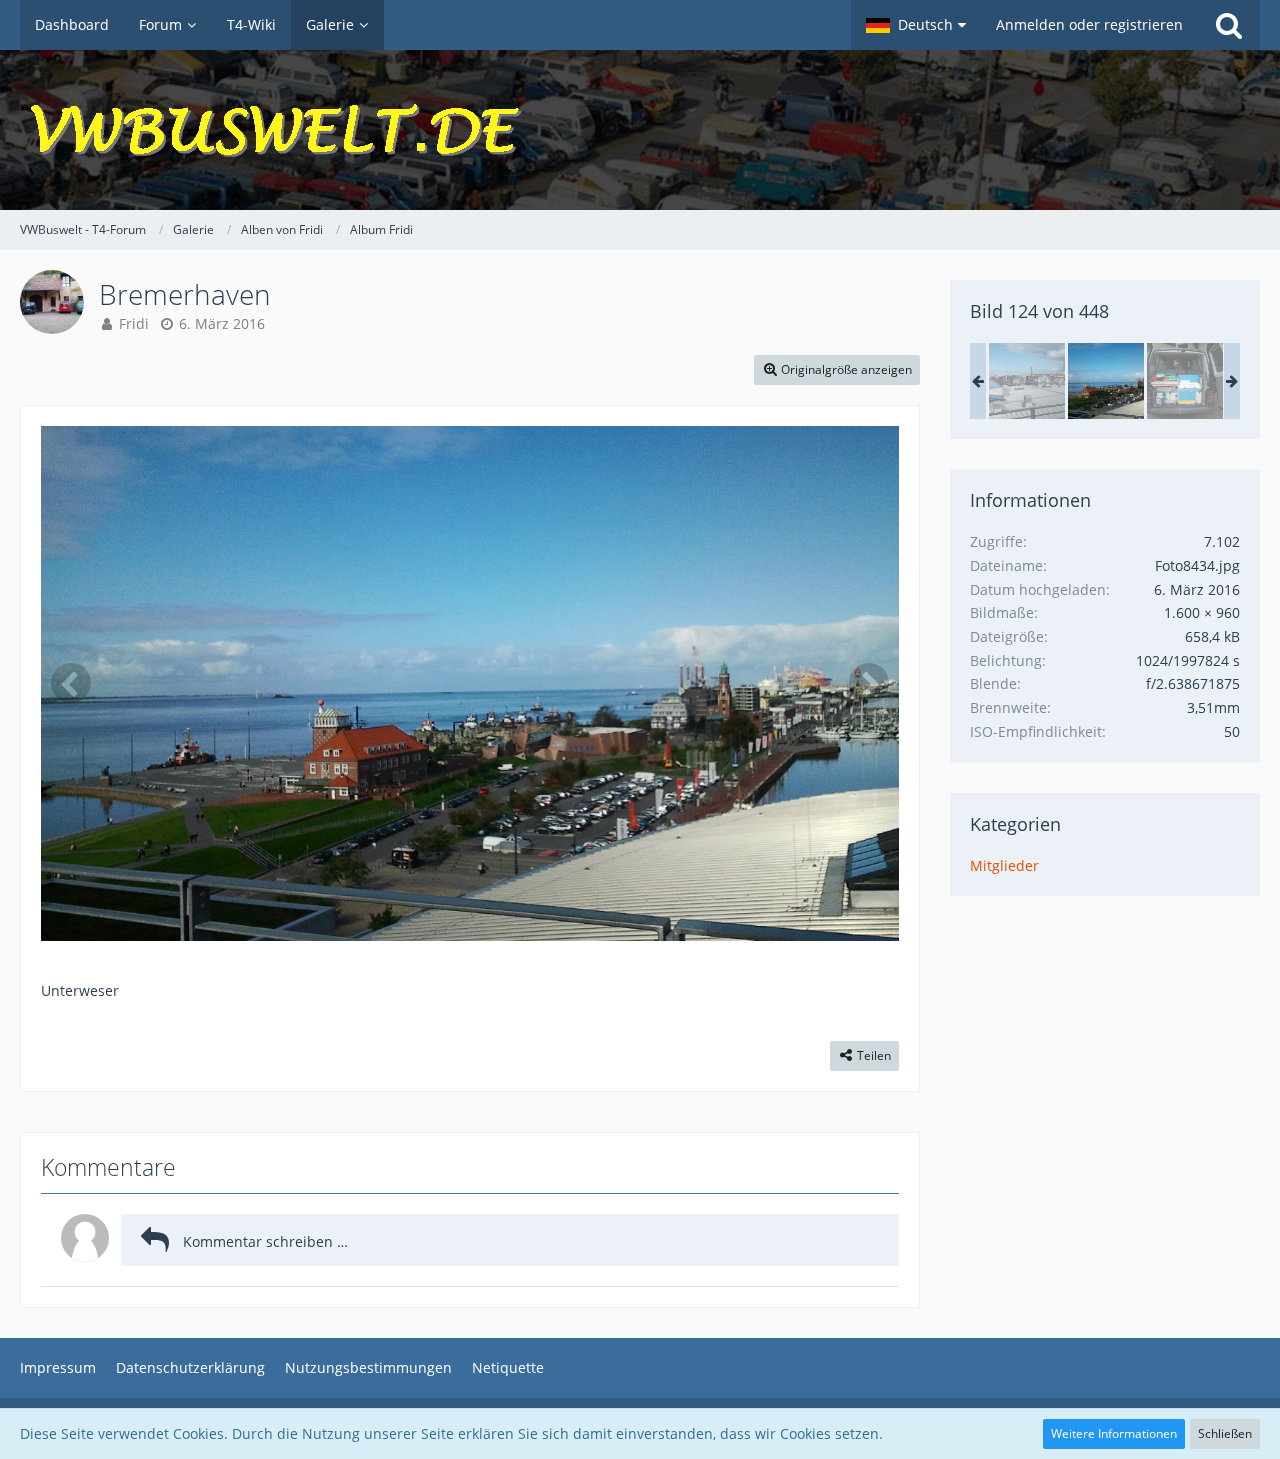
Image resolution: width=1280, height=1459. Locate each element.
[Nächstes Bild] (869, 683)
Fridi (134, 323)
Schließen (1225, 1433)
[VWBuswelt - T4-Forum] (640, 130)
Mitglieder (1004, 865)
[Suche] (1229, 25)
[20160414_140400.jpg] (1185, 381)
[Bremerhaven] (1027, 381)
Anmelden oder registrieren (1089, 24)
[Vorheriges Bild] (71, 683)
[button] (916, 25)
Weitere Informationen (1114, 1433)
